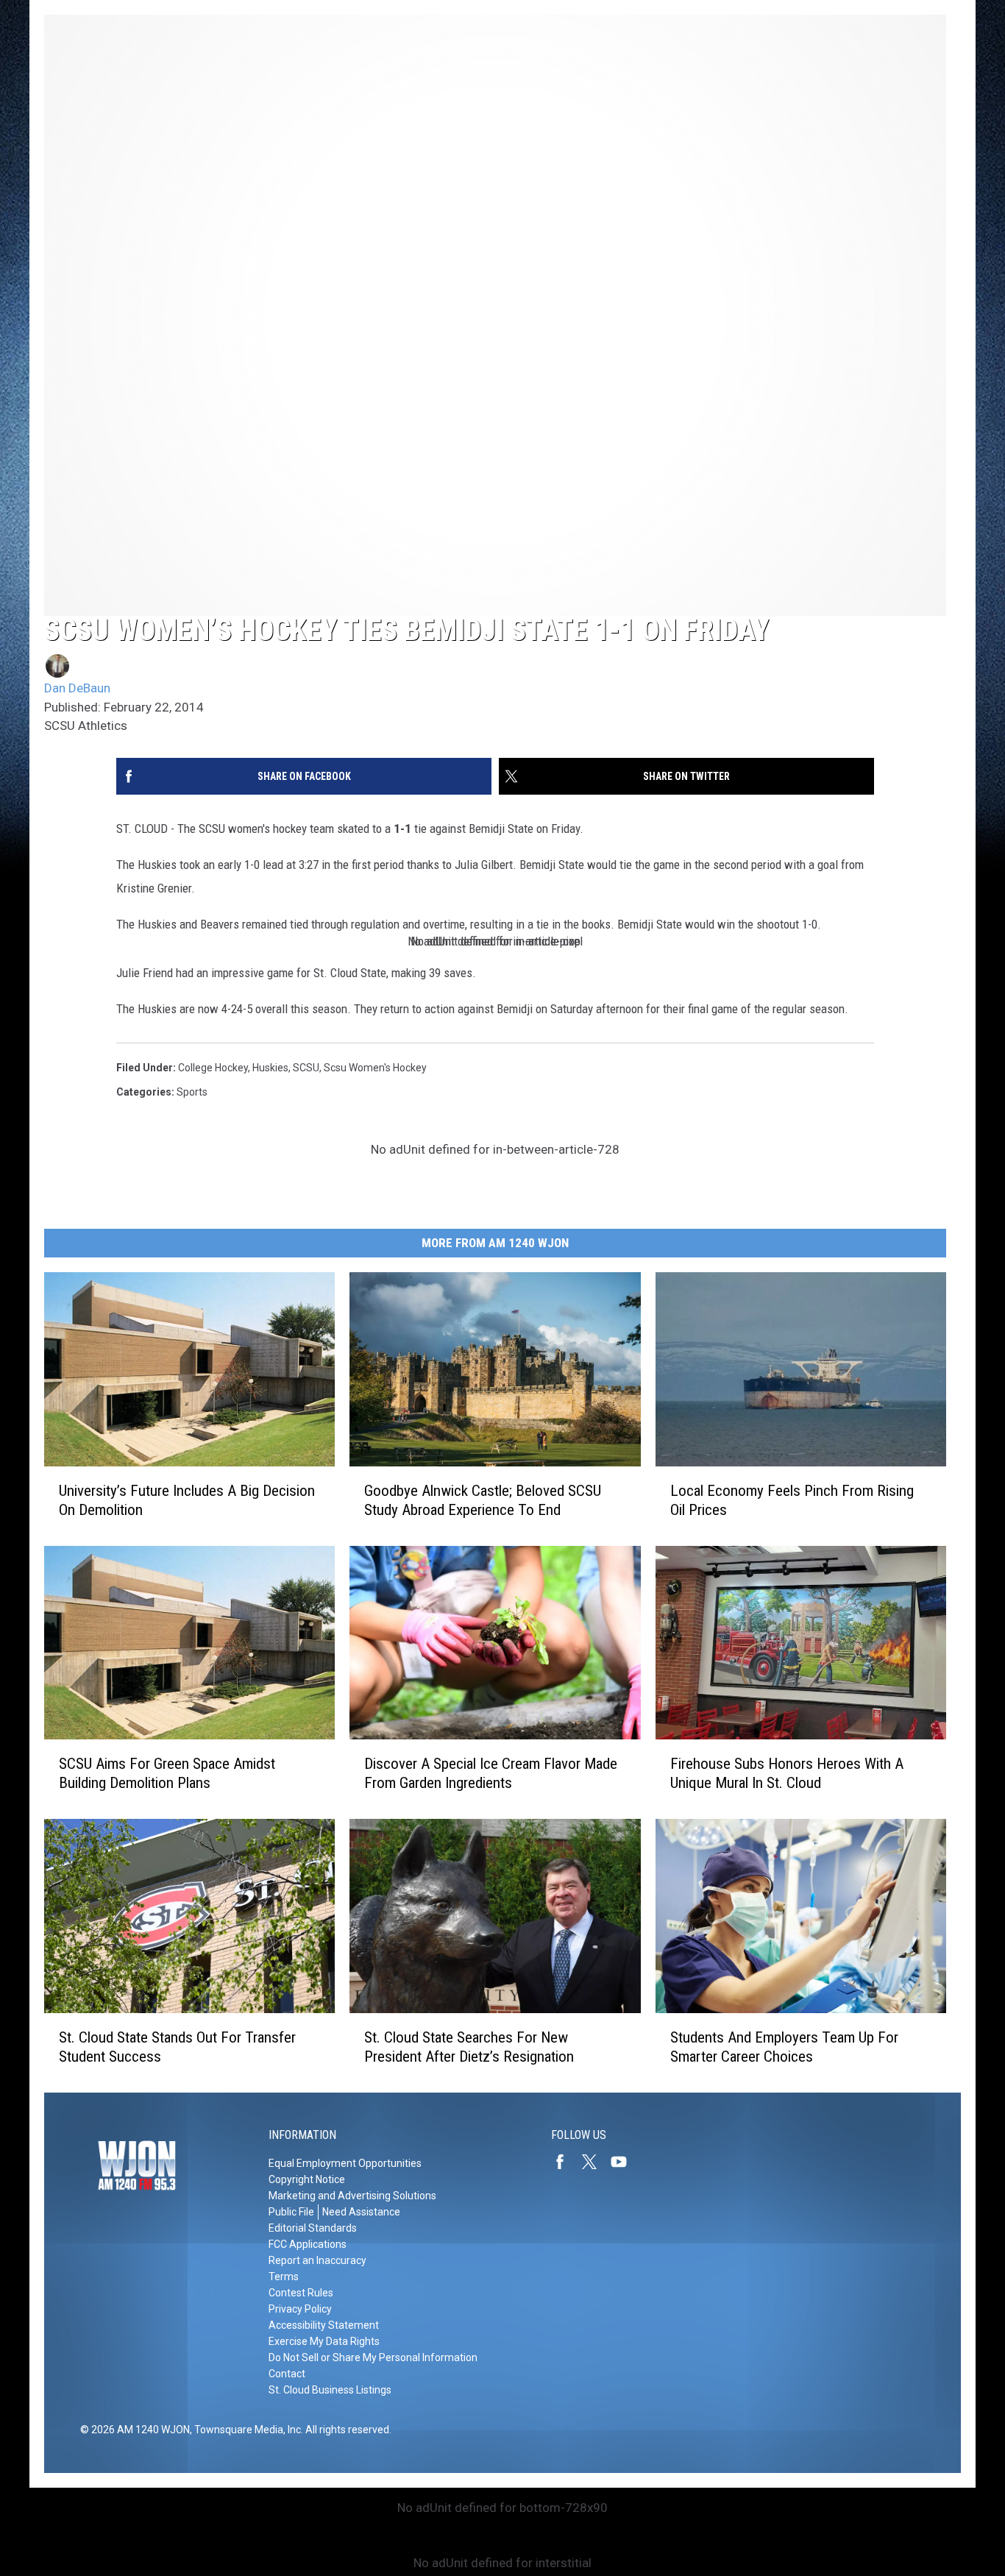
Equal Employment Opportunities (345, 2163)
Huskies (270, 1068)
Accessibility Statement (324, 2325)
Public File (291, 2212)
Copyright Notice (307, 2179)
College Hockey (213, 1068)
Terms (284, 2277)
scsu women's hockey (375, 1068)
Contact (287, 2374)
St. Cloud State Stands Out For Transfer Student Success (177, 2047)
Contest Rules (301, 2293)
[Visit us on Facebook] (566, 2162)
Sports (192, 1092)
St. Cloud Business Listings (330, 2390)
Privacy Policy (300, 2309)
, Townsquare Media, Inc (245, 2430)
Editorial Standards (313, 2228)
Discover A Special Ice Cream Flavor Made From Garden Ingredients (491, 1773)
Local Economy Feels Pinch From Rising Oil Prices (792, 1500)
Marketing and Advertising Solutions (352, 2196)
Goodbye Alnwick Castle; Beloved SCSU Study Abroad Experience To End (483, 1500)
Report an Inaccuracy (317, 2260)
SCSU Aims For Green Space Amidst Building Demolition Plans (167, 1773)
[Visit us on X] (595, 2162)
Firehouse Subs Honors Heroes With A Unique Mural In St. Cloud (787, 1773)
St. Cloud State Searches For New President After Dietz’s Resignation (469, 2047)
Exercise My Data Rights (324, 2341)
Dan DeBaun (77, 688)
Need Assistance (361, 2212)
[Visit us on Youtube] (625, 2162)
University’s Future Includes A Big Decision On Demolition (187, 1500)
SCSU (306, 1068)
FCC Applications (308, 2244)
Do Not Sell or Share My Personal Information (373, 2357)
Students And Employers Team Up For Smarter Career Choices (784, 2047)
